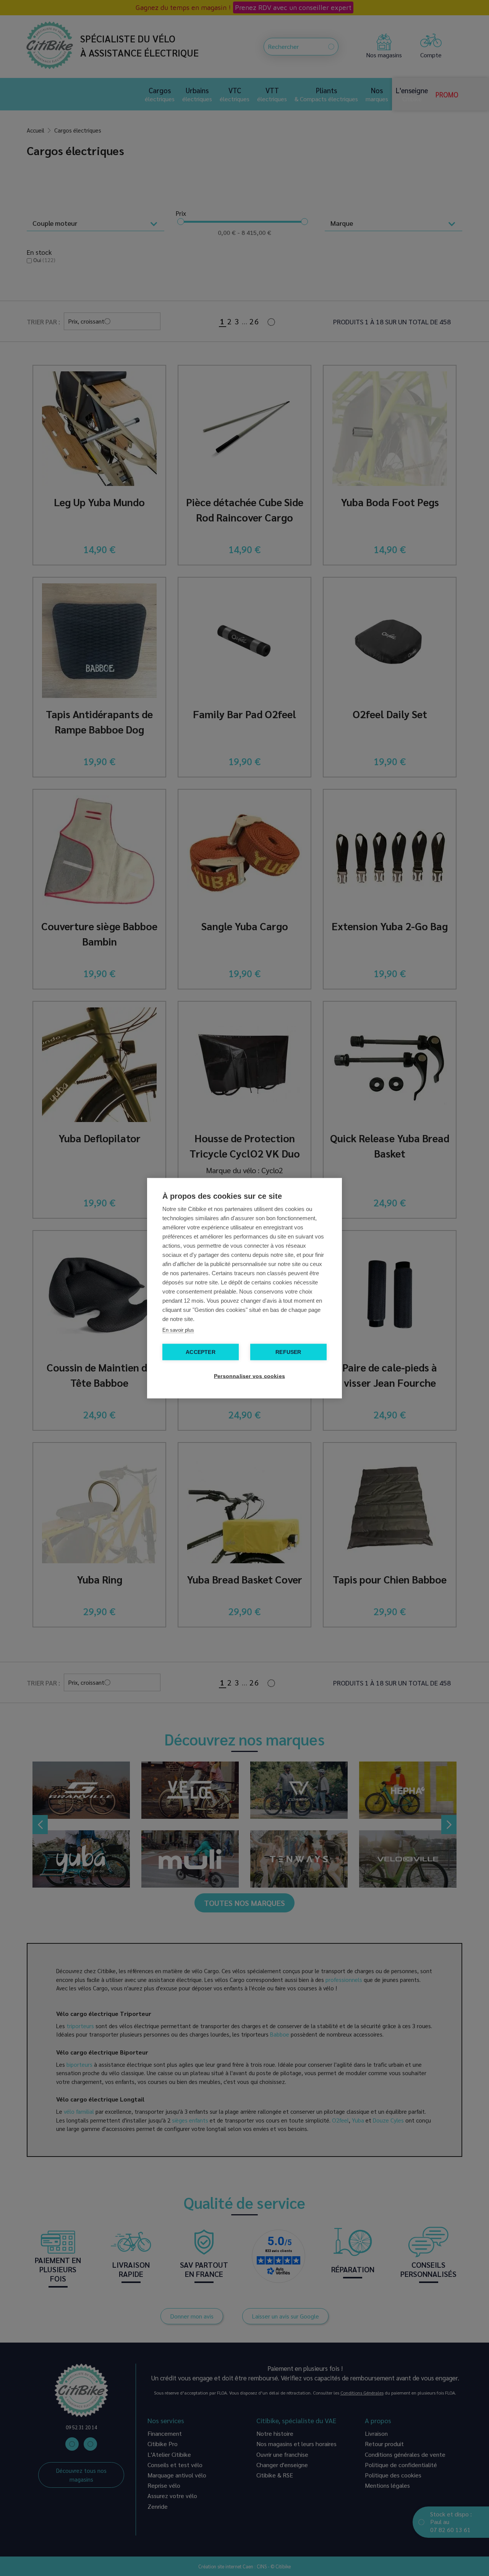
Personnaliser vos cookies (248, 1376)
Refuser (288, 1352)
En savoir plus (178, 1330)
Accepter (201, 1352)
